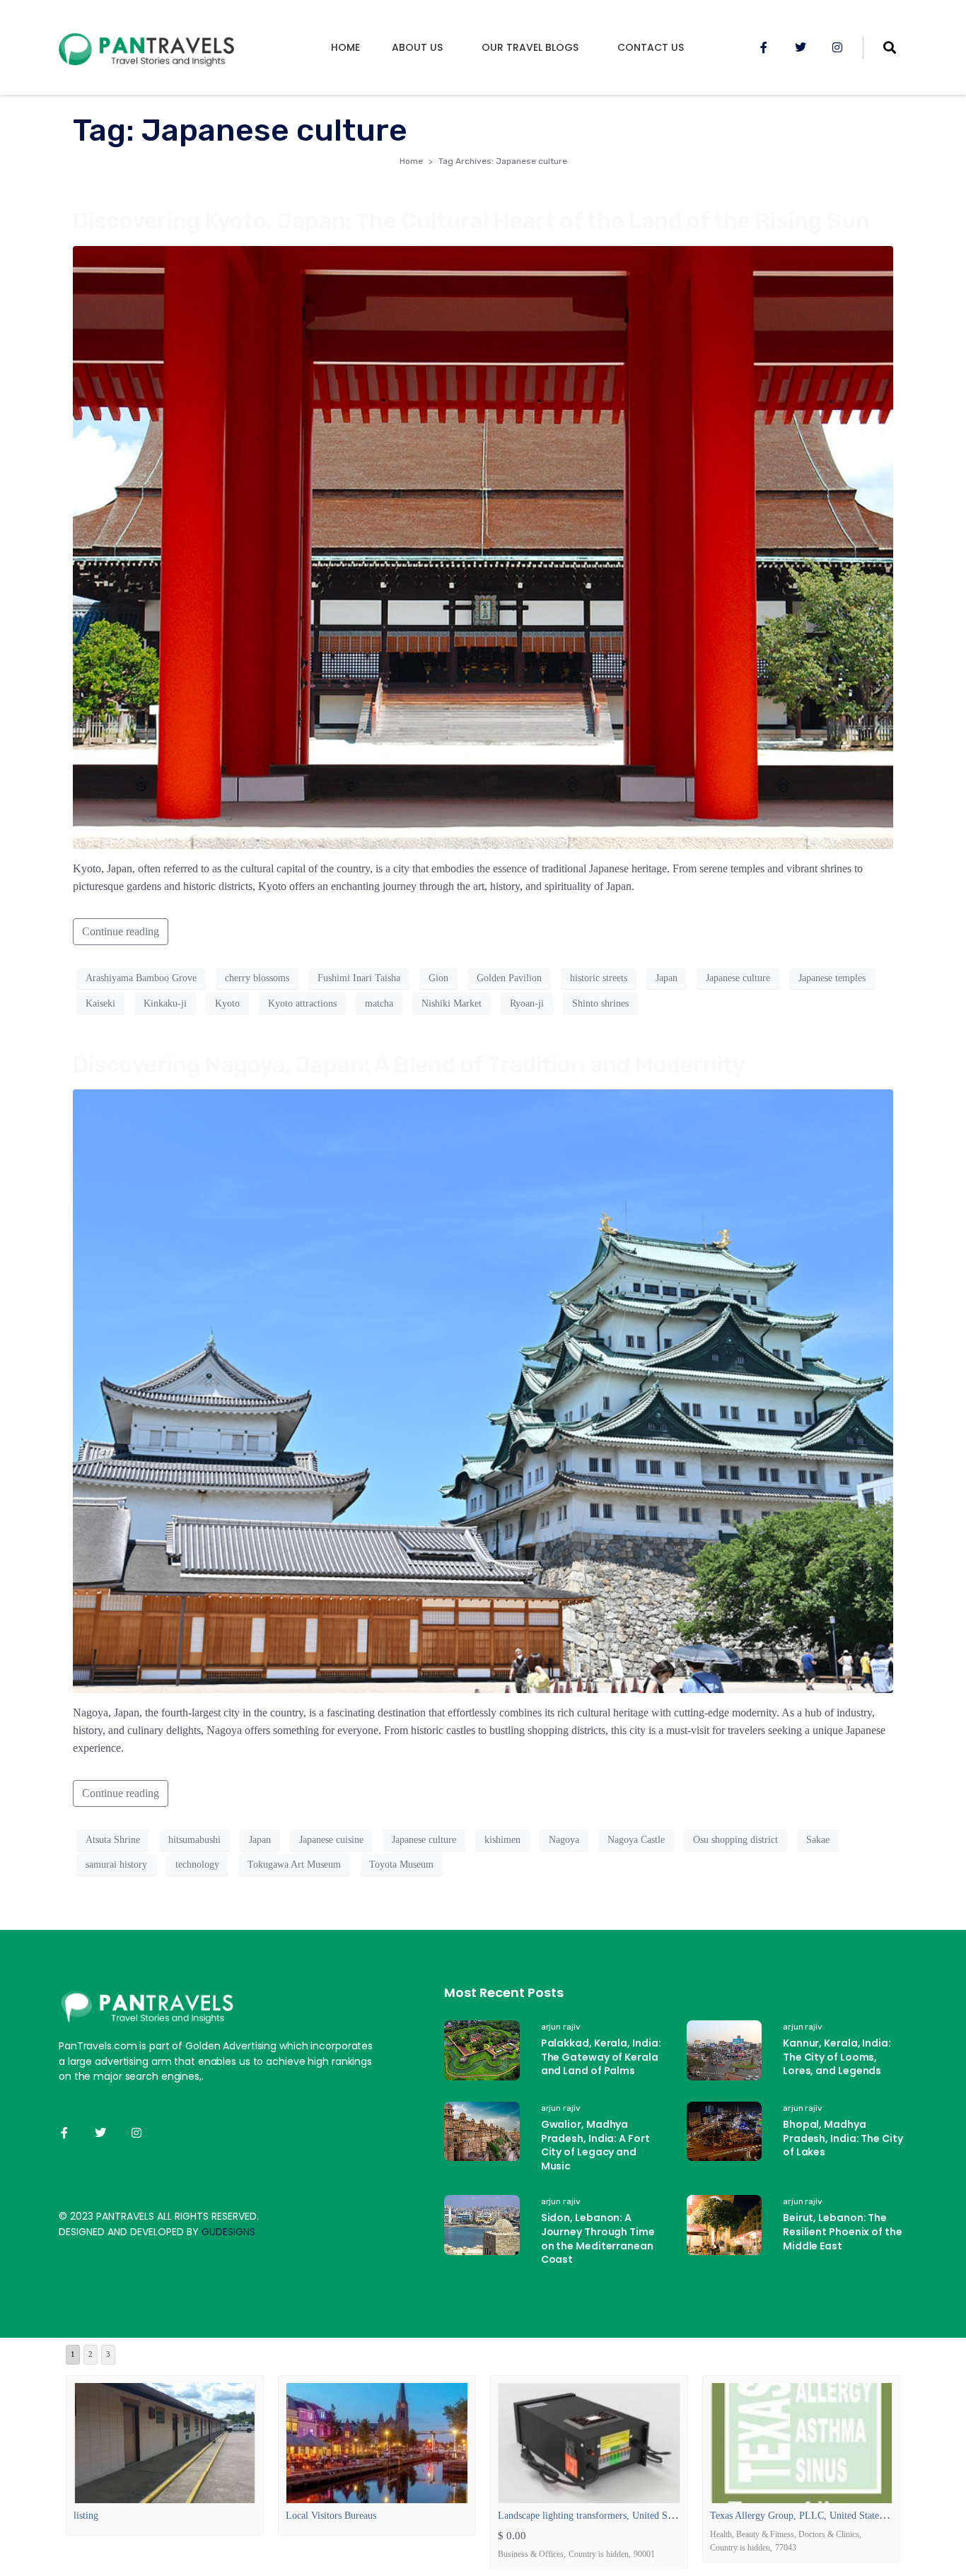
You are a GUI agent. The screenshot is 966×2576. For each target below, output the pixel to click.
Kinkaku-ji (165, 1003)
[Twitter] (801, 47)
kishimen (502, 1840)
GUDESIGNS (228, 2232)
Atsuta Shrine (113, 1840)
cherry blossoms (257, 978)
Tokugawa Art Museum (294, 1864)
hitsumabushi (194, 1840)
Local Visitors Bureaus (331, 2516)
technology (197, 1864)
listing (86, 2516)
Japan (667, 978)
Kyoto (227, 1003)
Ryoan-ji (527, 1003)
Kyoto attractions (302, 1003)
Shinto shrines (600, 1003)
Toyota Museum (401, 1864)
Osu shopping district (735, 1840)
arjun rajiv (561, 2027)
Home (345, 47)
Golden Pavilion (509, 978)
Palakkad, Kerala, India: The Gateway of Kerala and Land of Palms (601, 2057)
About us (417, 47)
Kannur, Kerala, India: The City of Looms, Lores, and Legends (837, 2057)
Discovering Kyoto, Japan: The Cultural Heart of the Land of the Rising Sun (471, 221)
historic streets (599, 978)
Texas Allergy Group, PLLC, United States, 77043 (811, 2516)
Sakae (818, 1840)
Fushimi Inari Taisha (359, 978)
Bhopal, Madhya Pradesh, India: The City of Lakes (843, 2138)
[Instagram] (837, 47)
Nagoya (564, 1840)
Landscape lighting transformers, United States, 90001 (607, 2516)
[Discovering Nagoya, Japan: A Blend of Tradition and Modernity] (483, 1390)
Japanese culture (738, 978)
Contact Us (651, 47)
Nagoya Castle (636, 1840)
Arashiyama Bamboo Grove (141, 978)
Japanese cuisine (331, 1840)
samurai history (116, 1864)
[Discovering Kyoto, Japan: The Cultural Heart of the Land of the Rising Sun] (483, 546)
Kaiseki (100, 1003)
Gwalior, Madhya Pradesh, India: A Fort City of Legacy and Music (595, 2145)
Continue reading (121, 931)
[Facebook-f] (764, 47)
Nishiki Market (452, 1003)
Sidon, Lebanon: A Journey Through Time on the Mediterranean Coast (598, 2238)
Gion (438, 978)
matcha (379, 1003)
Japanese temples (832, 978)
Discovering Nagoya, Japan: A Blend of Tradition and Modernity (409, 1065)
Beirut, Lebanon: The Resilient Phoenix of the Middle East (843, 2231)
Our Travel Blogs (530, 47)
